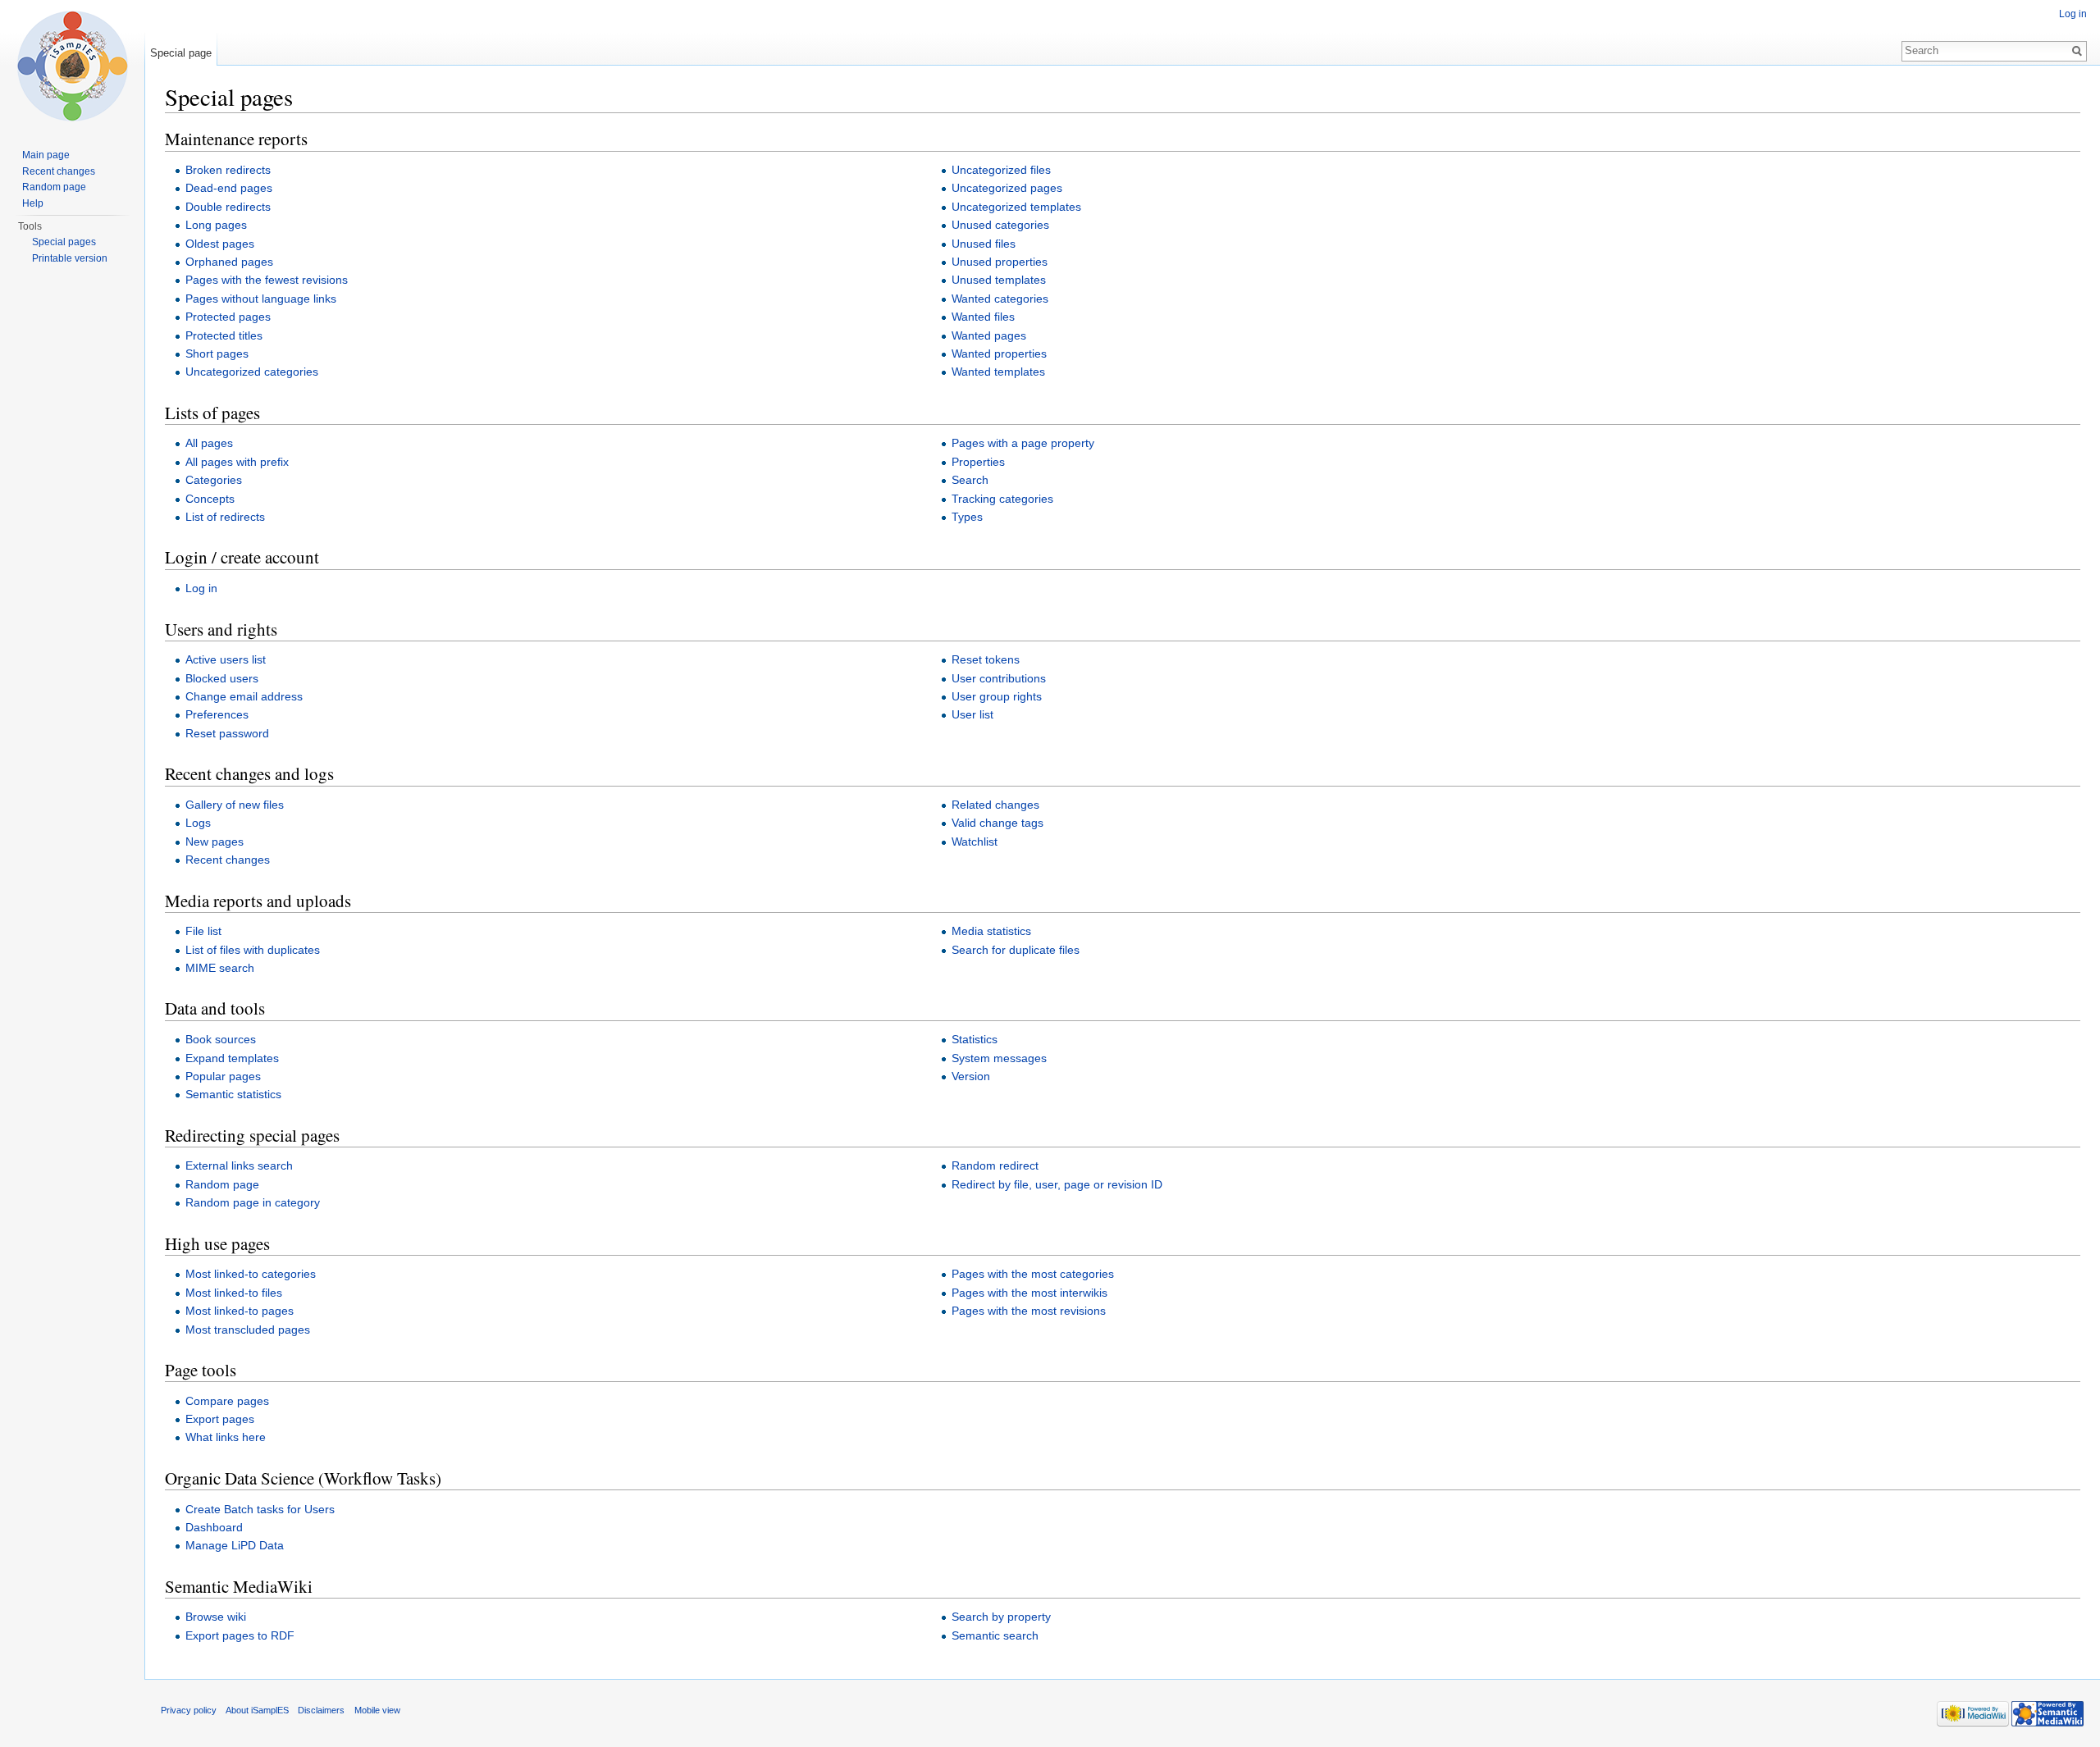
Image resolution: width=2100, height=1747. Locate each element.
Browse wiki (216, 1617)
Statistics (975, 1039)
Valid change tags (997, 823)
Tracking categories (1002, 499)
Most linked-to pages (240, 1311)
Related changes (995, 805)
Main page (46, 155)
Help (33, 203)
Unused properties (1000, 262)
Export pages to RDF (240, 1635)
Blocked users (222, 678)
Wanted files (983, 317)
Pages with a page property (1023, 443)
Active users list (226, 659)
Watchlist (975, 842)
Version (971, 1076)
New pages (215, 842)
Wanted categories (1000, 299)
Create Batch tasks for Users (260, 1509)
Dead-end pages (229, 188)
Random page (222, 1184)
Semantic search (995, 1635)
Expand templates (232, 1058)
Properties (978, 462)
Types (967, 517)
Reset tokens (986, 659)
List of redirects (225, 517)
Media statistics (991, 931)
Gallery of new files (235, 805)
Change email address (244, 696)
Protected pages (228, 317)
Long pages (216, 225)
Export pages (220, 1419)
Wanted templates (998, 372)
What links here (226, 1437)
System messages (999, 1058)
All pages (209, 443)
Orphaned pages (229, 262)
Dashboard (214, 1527)
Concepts (210, 499)
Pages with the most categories (1033, 1274)
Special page (181, 53)
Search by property (1001, 1617)
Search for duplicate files (1016, 950)
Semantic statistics (233, 1094)
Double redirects (228, 207)
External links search (239, 1165)
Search (970, 480)
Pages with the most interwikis (1029, 1293)
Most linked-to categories (251, 1274)
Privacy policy (189, 1710)
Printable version (70, 258)
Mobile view (377, 1710)
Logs (198, 823)
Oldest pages (220, 244)
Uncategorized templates (1016, 207)
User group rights (997, 696)
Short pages (217, 354)
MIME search (220, 968)
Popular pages (223, 1076)
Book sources (221, 1039)
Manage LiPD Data (235, 1545)
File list (203, 931)
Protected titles (224, 335)
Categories (214, 480)
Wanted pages (989, 335)
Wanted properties (999, 354)
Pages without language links (261, 299)
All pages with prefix (237, 462)
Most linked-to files (234, 1293)
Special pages (64, 242)
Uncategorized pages (1007, 188)
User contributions (999, 678)
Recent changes (228, 860)
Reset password (227, 733)
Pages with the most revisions (1029, 1311)
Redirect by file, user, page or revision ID (1057, 1184)
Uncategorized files (1001, 170)
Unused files (984, 244)
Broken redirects (228, 170)
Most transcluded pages (248, 1330)
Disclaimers (321, 1710)
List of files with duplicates (253, 950)
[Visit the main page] (72, 66)
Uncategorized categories (252, 372)
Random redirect (995, 1165)
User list (972, 714)
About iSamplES (257, 1710)
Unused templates (999, 280)
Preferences (217, 714)
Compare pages (227, 1401)
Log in (201, 588)
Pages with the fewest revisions (267, 280)
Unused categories (1000, 225)
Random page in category (253, 1202)
